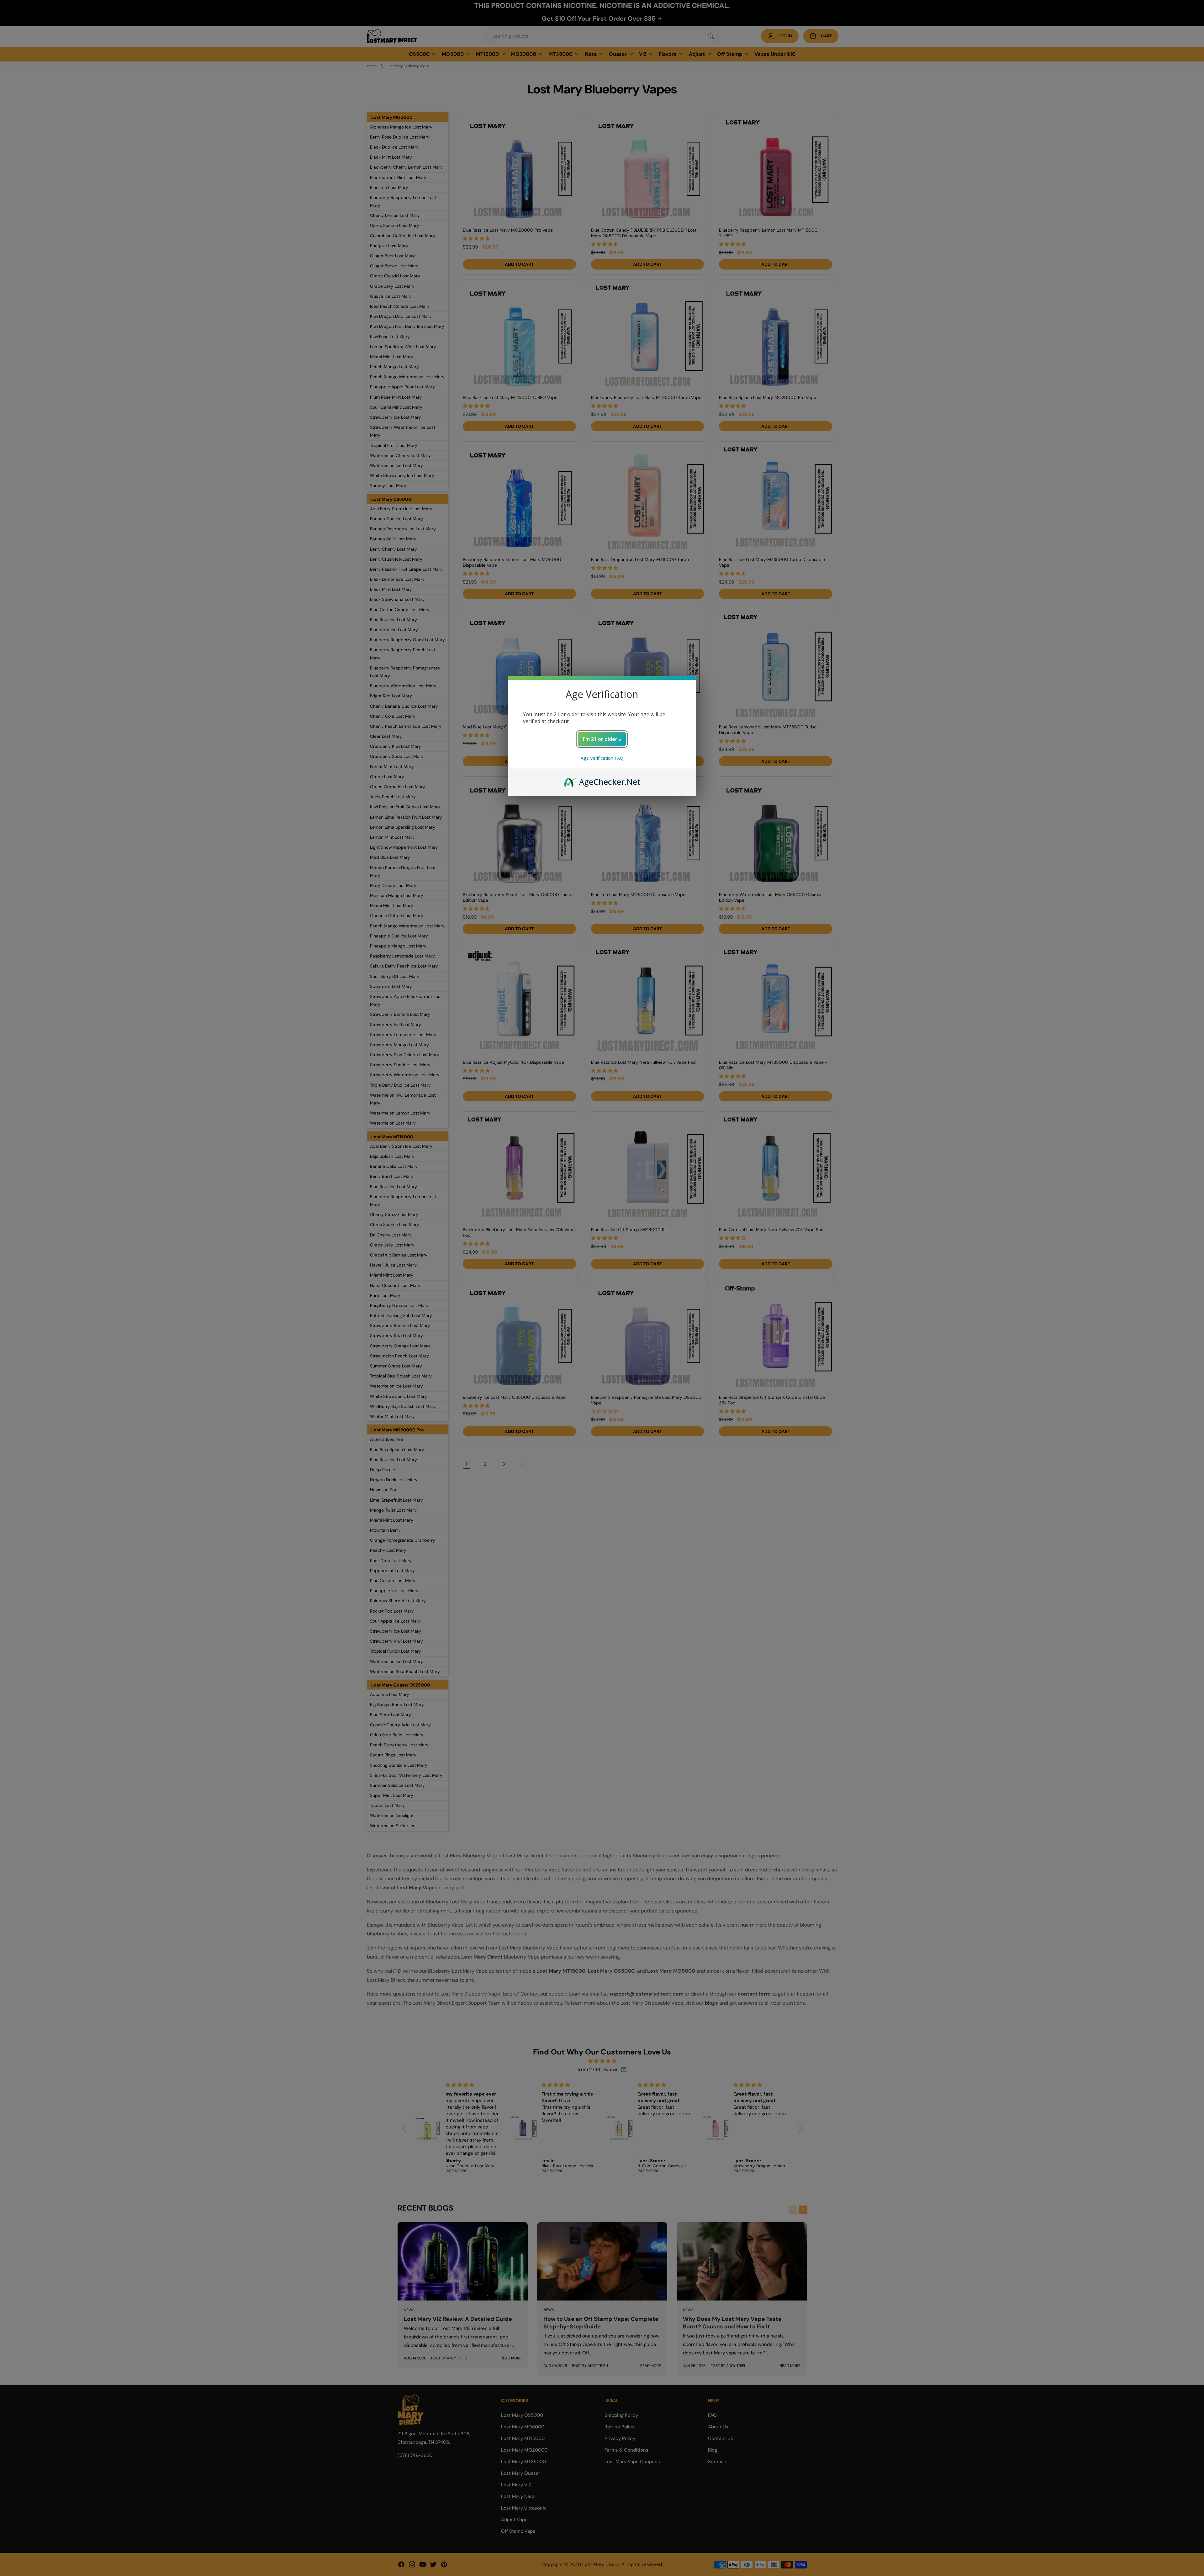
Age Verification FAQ (602, 758)
